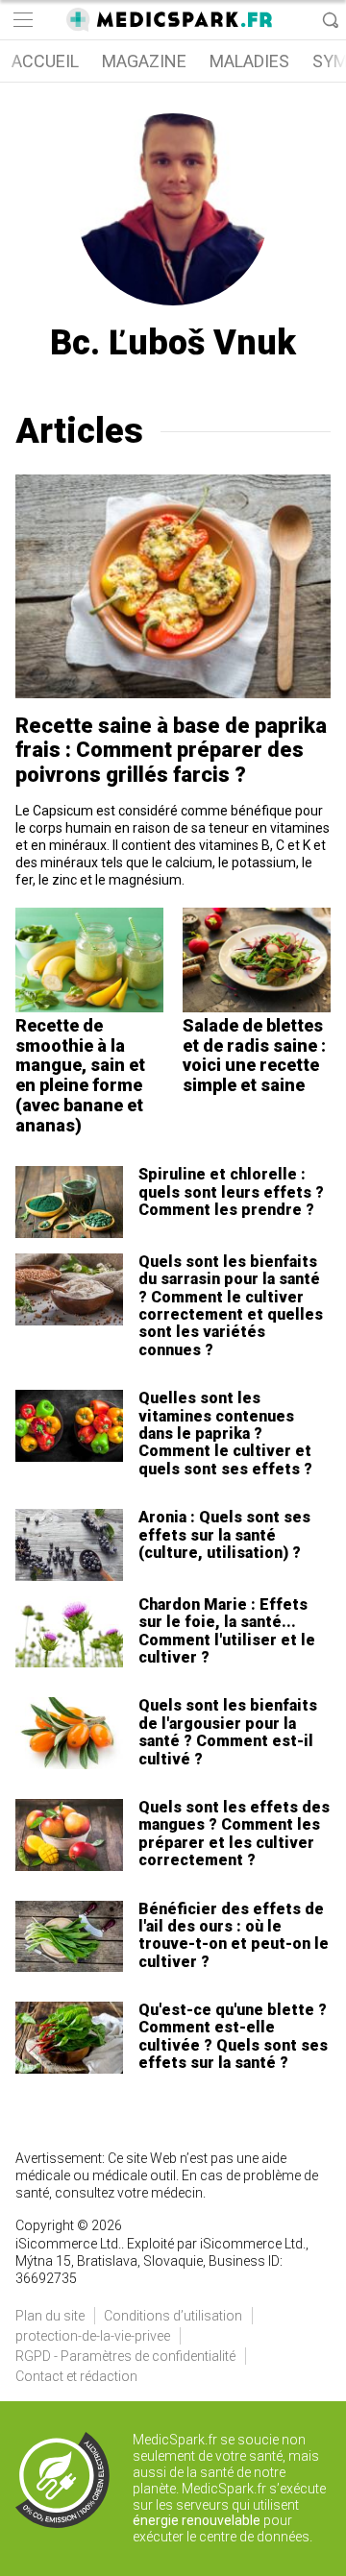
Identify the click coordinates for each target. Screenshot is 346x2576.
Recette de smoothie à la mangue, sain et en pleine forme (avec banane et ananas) (80, 1075)
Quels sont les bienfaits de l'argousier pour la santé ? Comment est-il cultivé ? (228, 1732)
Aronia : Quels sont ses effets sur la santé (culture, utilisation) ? (224, 1535)
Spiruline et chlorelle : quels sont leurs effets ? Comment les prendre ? (231, 1192)
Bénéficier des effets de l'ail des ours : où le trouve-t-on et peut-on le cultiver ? (234, 1935)
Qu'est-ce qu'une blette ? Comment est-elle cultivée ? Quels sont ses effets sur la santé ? (233, 2036)
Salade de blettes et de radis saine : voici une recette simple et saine (254, 1055)
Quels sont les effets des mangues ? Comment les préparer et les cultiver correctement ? (234, 1834)
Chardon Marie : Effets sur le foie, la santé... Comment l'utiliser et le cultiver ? (227, 1631)
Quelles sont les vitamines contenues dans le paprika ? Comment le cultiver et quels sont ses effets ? (225, 1434)
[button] (21, 20)
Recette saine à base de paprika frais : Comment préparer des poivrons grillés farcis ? (171, 750)
